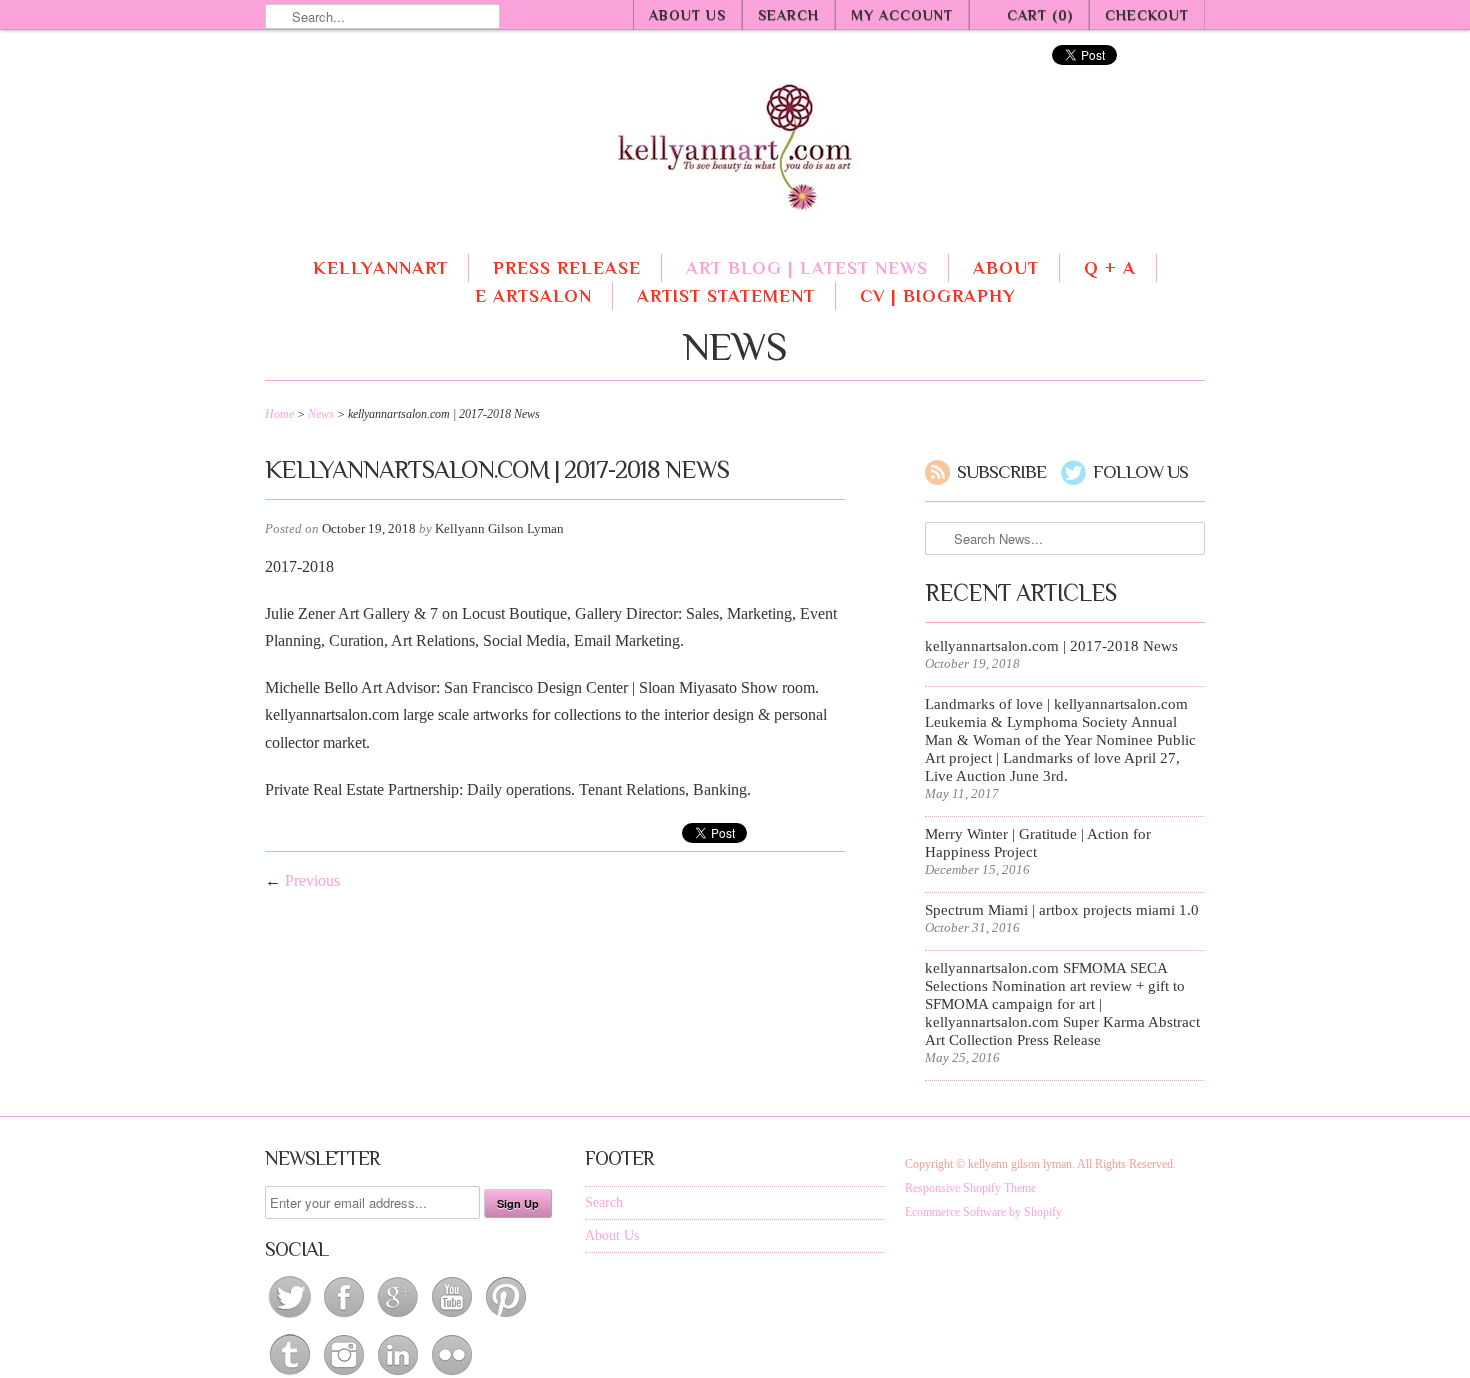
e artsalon (533, 296)
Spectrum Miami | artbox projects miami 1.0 (1062, 910)
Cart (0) (1040, 15)
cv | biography (938, 296)
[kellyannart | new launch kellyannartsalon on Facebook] (346, 1317)
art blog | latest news (807, 268)
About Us (687, 15)
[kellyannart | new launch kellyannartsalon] (735, 153)
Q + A (1110, 268)
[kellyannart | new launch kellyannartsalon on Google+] (400, 1317)
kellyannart (380, 268)
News (735, 346)
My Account (902, 15)
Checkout (1147, 15)
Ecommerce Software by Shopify (983, 1212)
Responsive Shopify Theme (970, 1188)
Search (788, 15)
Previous (312, 880)
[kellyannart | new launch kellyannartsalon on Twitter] (292, 1317)
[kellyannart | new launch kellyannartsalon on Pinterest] (506, 1317)
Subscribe (1001, 471)
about (1006, 268)
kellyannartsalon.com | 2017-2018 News (1051, 646)
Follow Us (1140, 471)
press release (567, 268)
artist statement (726, 296)
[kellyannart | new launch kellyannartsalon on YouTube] (454, 1317)
